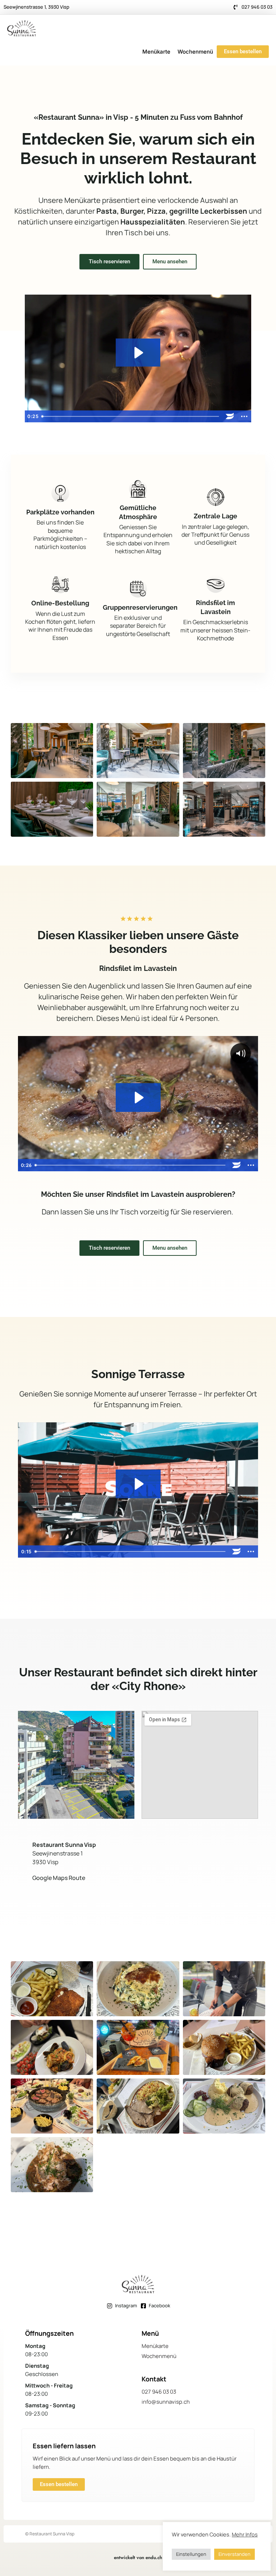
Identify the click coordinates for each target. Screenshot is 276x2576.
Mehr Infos (245, 2534)
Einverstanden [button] (234, 2554)
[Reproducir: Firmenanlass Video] (138, 353)
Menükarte (156, 52)
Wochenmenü (195, 52)
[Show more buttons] (244, 416)
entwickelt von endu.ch (138, 2557)
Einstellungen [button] (191, 2554)
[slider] (131, 416)
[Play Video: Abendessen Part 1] (138, 1098)
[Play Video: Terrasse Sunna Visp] (138, 1484)
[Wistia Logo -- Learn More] (230, 416)
